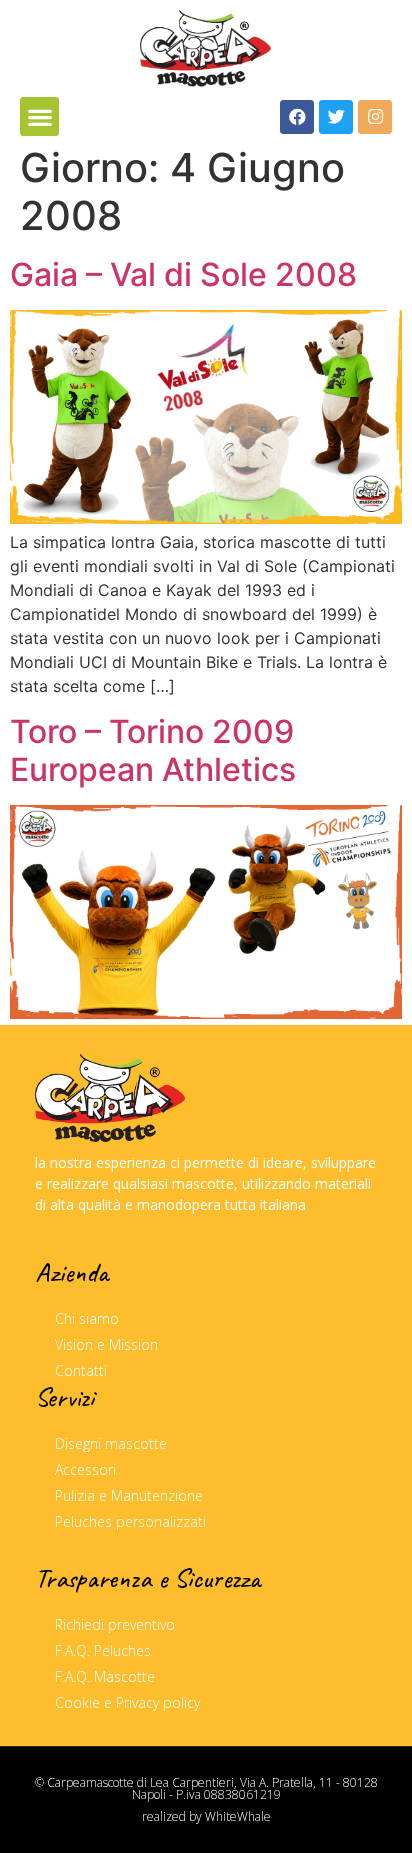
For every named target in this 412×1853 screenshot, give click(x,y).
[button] (39, 116)
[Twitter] (336, 117)
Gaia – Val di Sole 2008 (183, 274)
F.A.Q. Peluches (103, 1650)
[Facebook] (297, 117)
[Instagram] (375, 117)
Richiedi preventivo (115, 1624)
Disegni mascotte (111, 1443)
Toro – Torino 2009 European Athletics (153, 750)
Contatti (81, 1370)
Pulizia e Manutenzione (129, 1495)
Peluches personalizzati (130, 1521)
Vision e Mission (106, 1344)
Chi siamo (87, 1318)
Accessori (85, 1469)
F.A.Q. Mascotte (105, 1676)
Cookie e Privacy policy (127, 1702)
